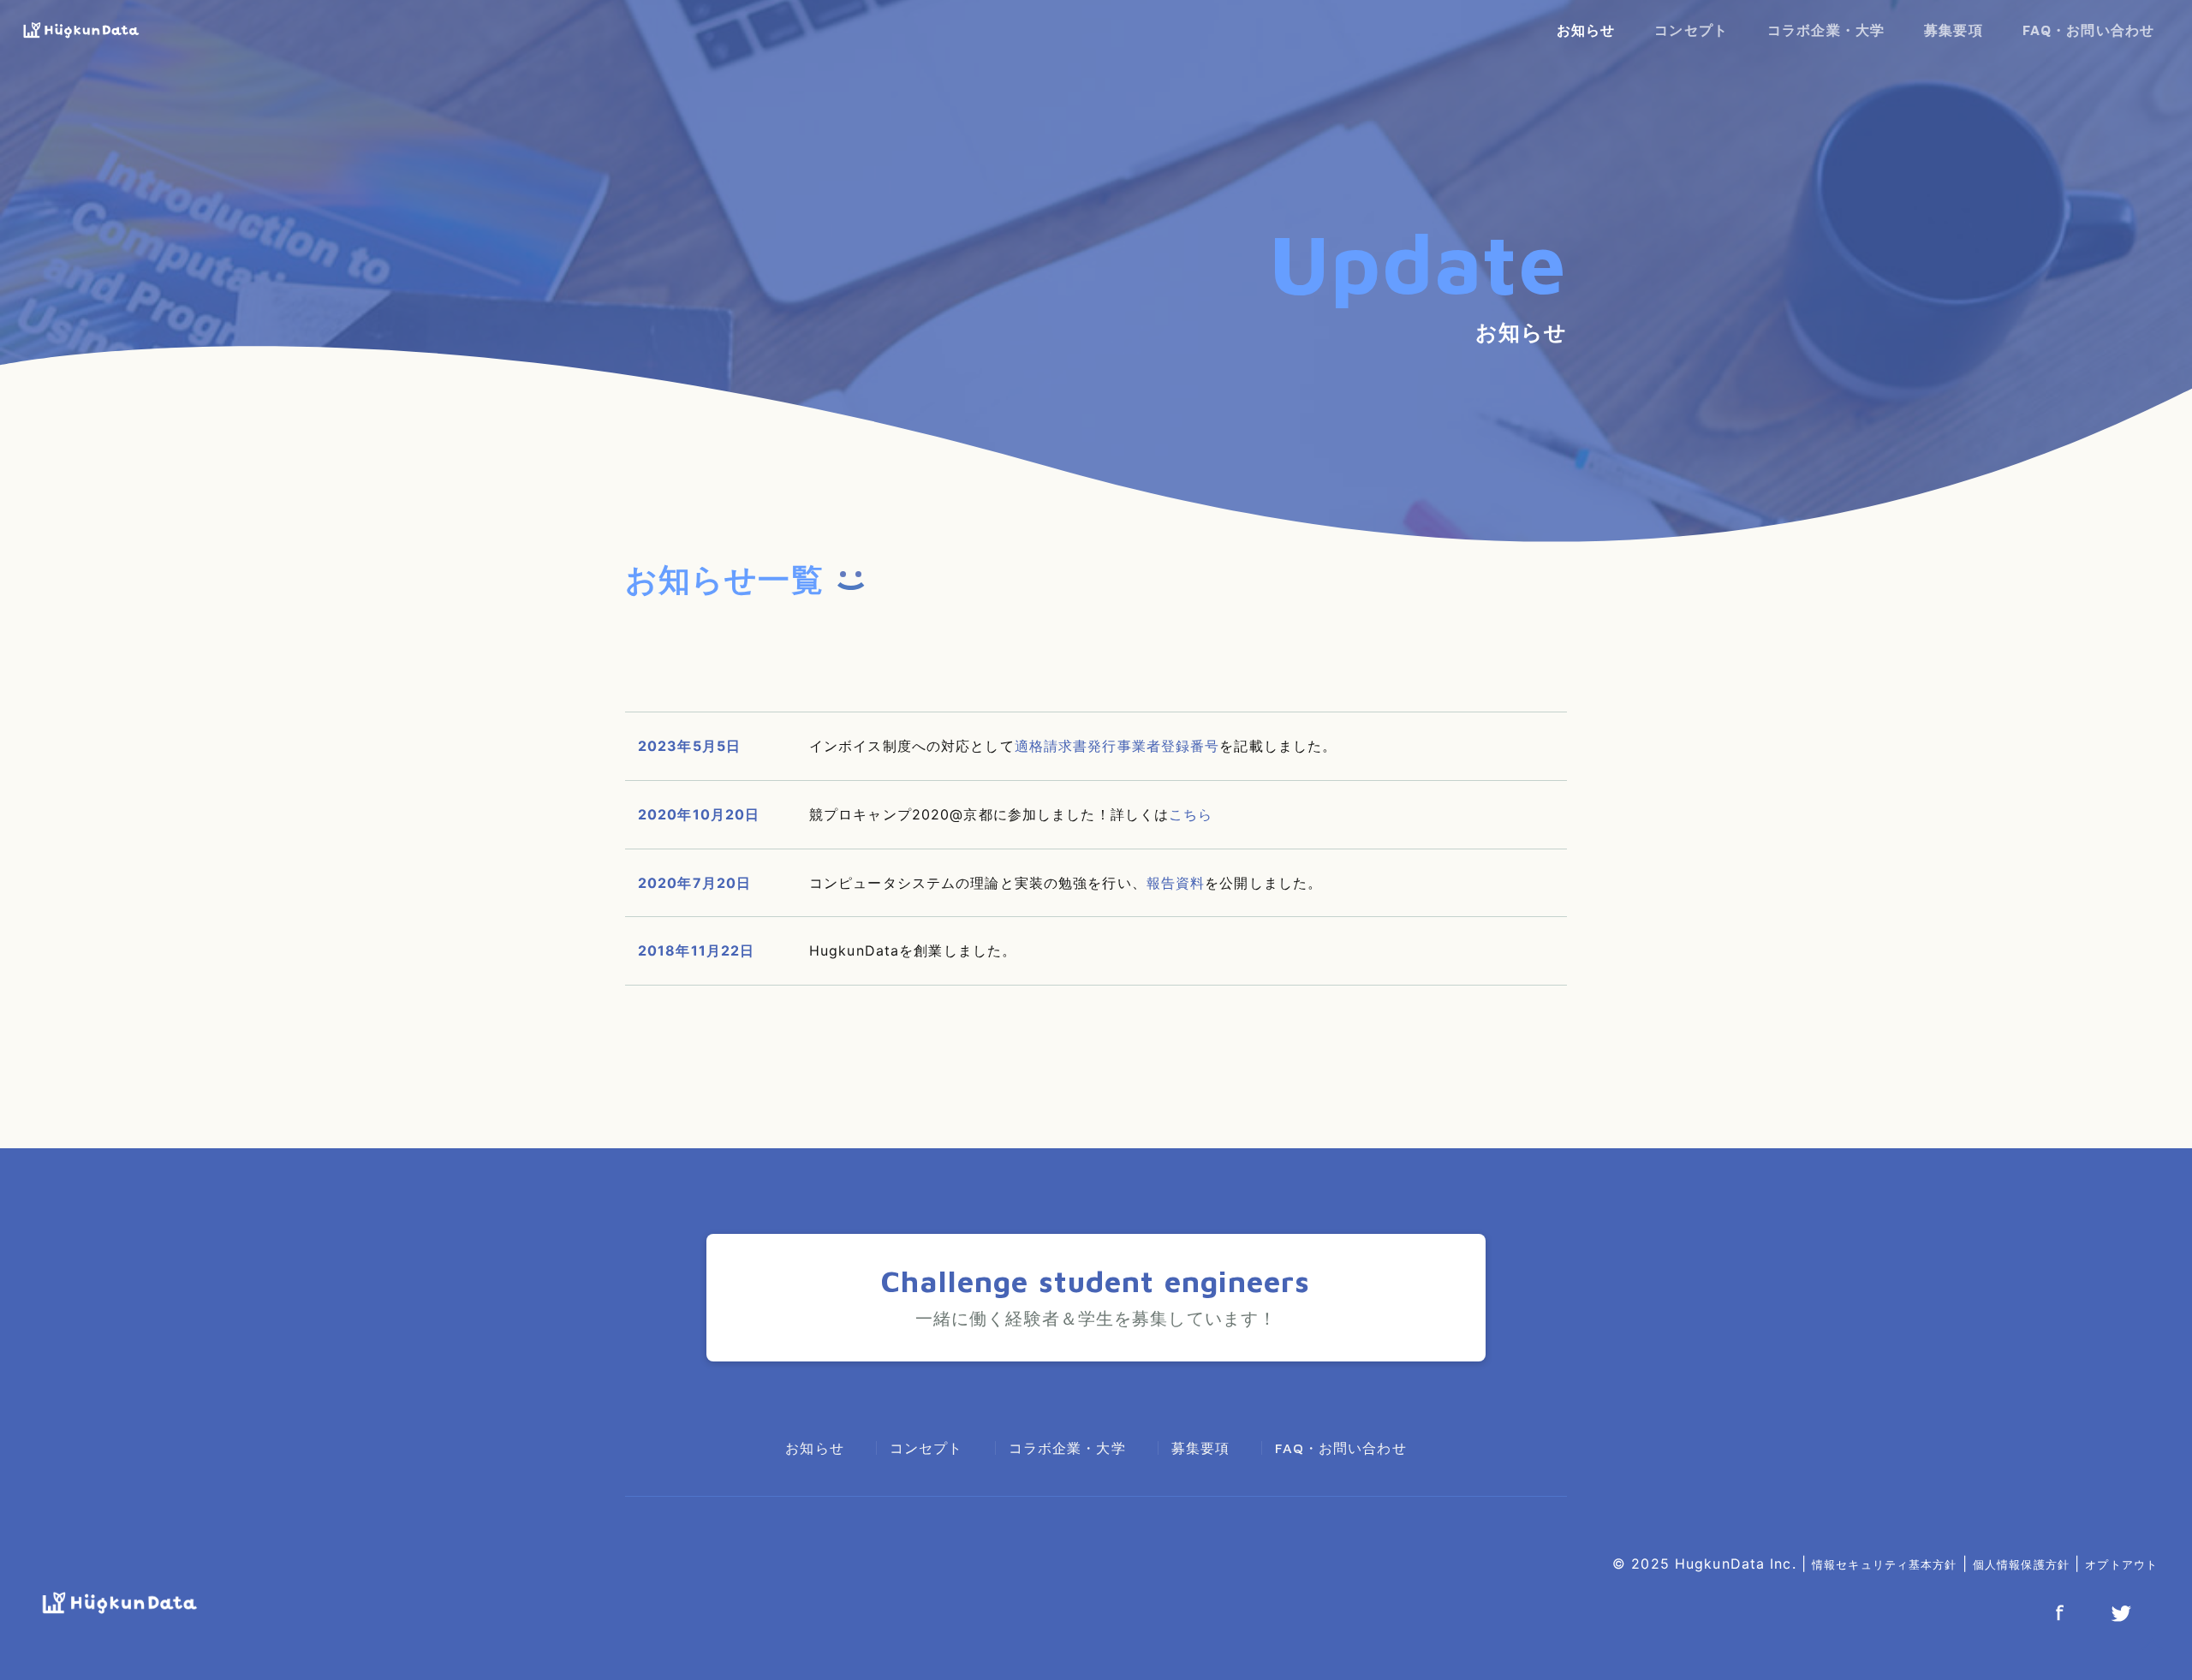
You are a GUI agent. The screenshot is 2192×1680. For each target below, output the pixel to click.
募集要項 (1953, 30)
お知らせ (1586, 30)
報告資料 (1176, 883)
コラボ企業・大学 (1826, 30)
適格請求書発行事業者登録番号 (1117, 746)
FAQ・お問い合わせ (2088, 30)
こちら (1191, 814)
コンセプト (1691, 30)
